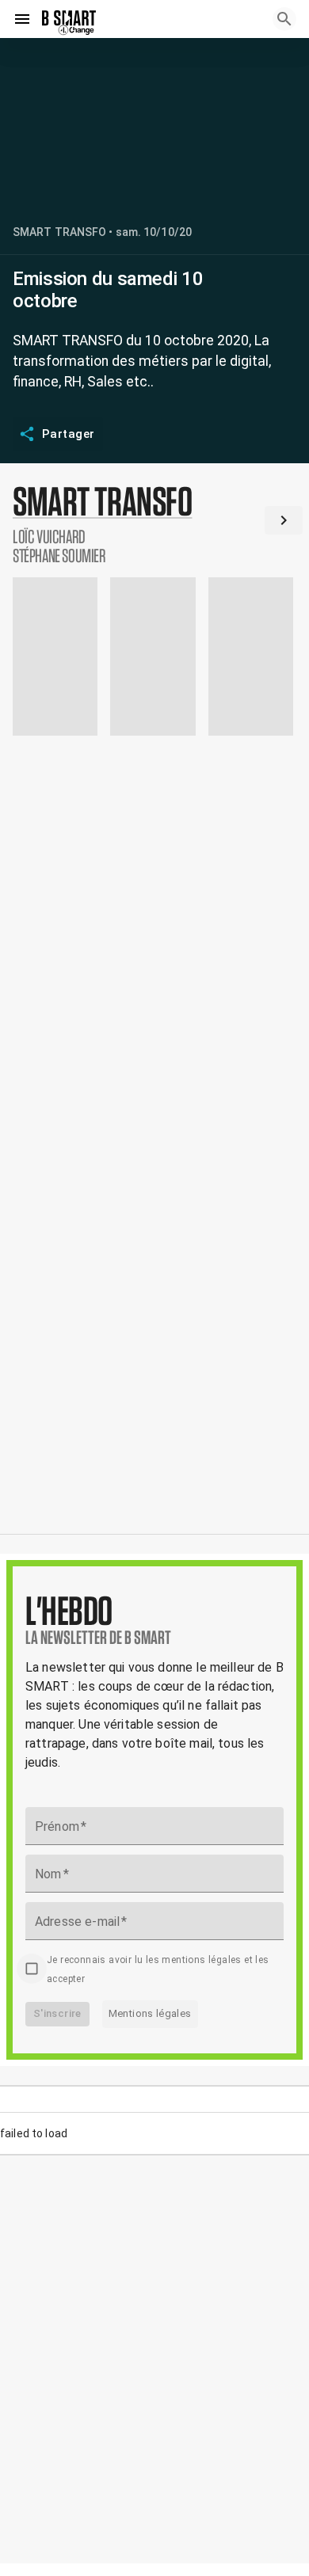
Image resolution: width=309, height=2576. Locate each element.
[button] (154, 523)
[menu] (22, 19)
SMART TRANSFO (59, 232)
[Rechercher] (284, 19)
